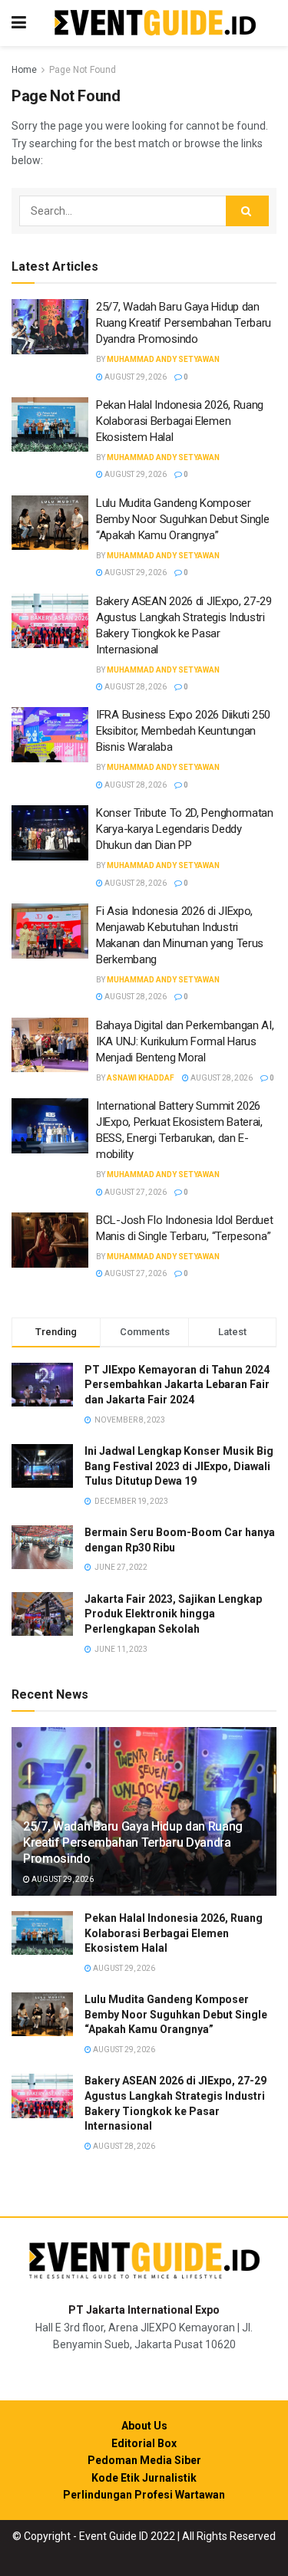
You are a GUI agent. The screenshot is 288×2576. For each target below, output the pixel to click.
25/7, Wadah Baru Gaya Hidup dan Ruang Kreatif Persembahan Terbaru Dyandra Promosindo (184, 323)
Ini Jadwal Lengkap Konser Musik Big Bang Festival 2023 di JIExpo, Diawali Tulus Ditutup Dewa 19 (179, 1466)
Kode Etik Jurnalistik (144, 2478)
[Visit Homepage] (155, 23)
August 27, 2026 (135, 1192)
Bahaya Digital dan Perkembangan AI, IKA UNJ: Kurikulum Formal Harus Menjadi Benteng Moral (185, 1041)
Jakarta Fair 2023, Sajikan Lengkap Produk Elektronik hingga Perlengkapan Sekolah (173, 1614)
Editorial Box (144, 2443)
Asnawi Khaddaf (141, 1078)
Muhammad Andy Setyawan (163, 359)
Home (24, 70)
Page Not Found (83, 70)
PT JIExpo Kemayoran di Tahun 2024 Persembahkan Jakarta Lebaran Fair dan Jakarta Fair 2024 (177, 1385)
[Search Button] (247, 211)
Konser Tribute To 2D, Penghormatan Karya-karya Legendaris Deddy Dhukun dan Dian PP (185, 829)
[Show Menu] (19, 23)
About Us (144, 2426)
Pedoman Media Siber (144, 2460)
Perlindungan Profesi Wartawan (144, 2495)
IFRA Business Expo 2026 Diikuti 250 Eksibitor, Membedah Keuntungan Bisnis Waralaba (183, 731)
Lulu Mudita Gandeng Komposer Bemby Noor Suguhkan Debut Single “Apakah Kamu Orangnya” (182, 519)
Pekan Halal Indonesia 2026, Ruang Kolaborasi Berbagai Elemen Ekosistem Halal (180, 421)
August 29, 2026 (135, 377)
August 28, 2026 (135, 687)
